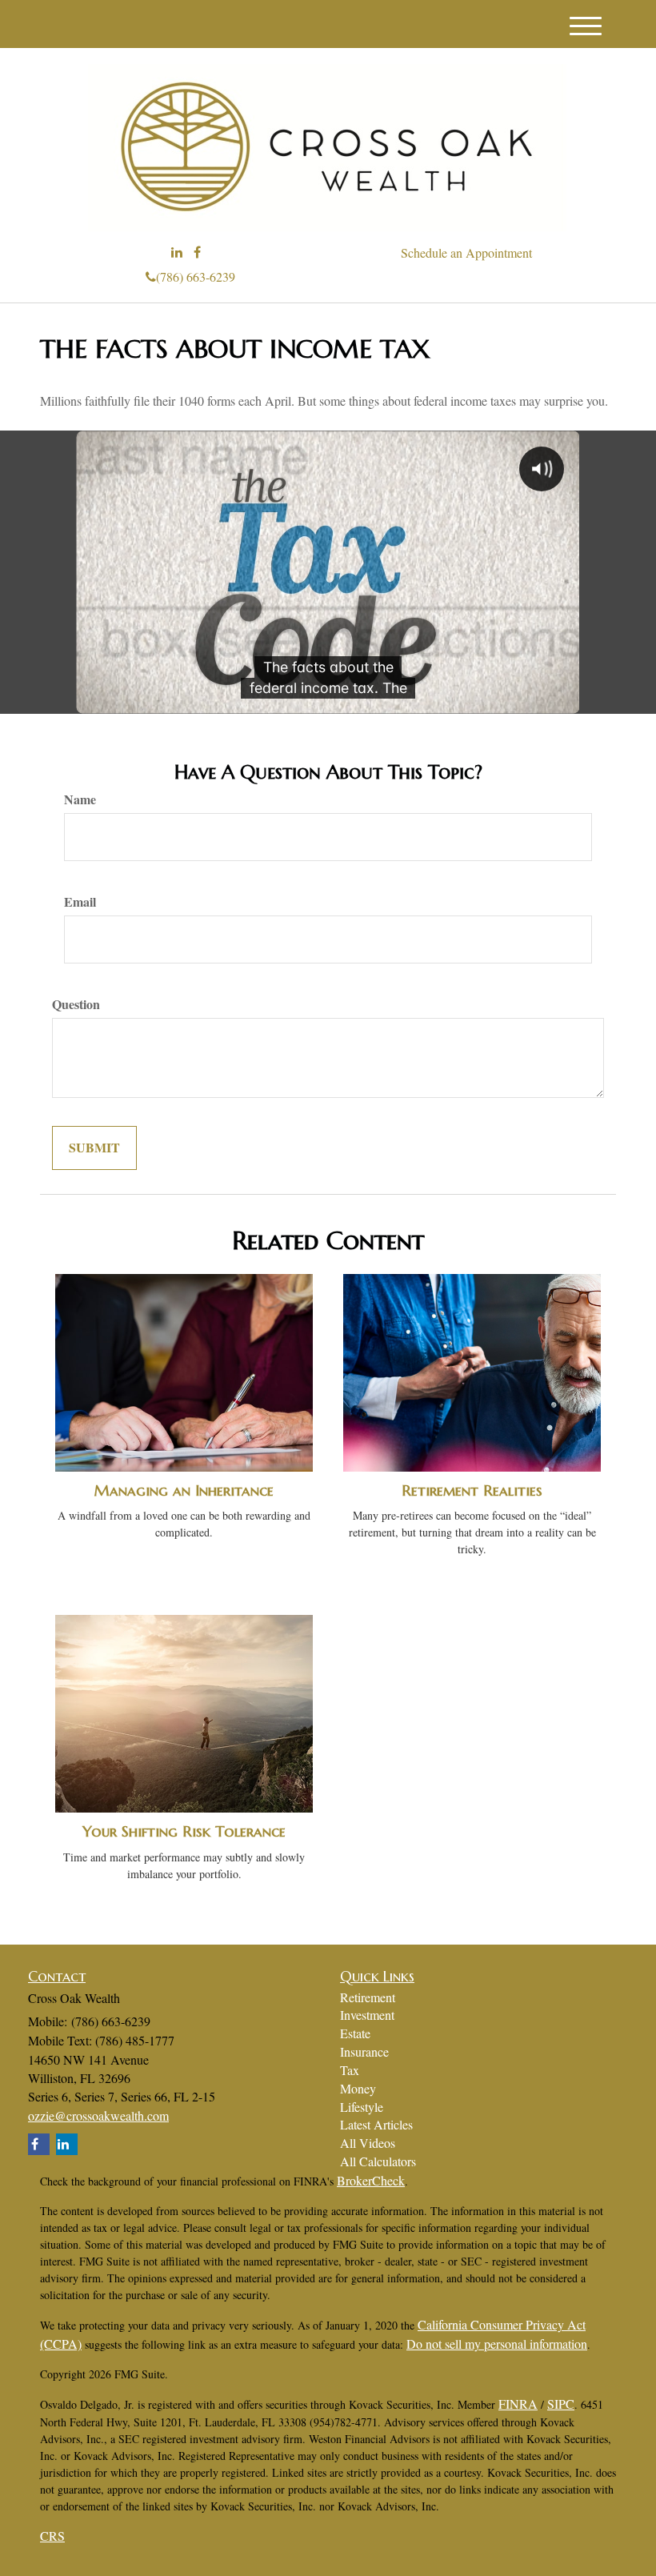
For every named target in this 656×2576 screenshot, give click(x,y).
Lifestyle (362, 2107)
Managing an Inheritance (184, 1490)
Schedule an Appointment (466, 252)
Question (76, 1004)
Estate (355, 2033)
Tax (350, 2070)
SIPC (561, 2404)
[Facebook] (197, 252)
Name (80, 799)
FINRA (518, 2404)
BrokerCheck (371, 2180)
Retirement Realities (472, 1490)
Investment (367, 2015)
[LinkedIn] (177, 252)
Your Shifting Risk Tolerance (184, 1831)
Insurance (364, 2051)
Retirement (368, 1997)
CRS (52, 2536)
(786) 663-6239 (196, 276)
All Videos (368, 2143)
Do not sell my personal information (497, 2344)
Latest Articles (376, 2124)
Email (80, 902)
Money (358, 2088)
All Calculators (378, 2161)
